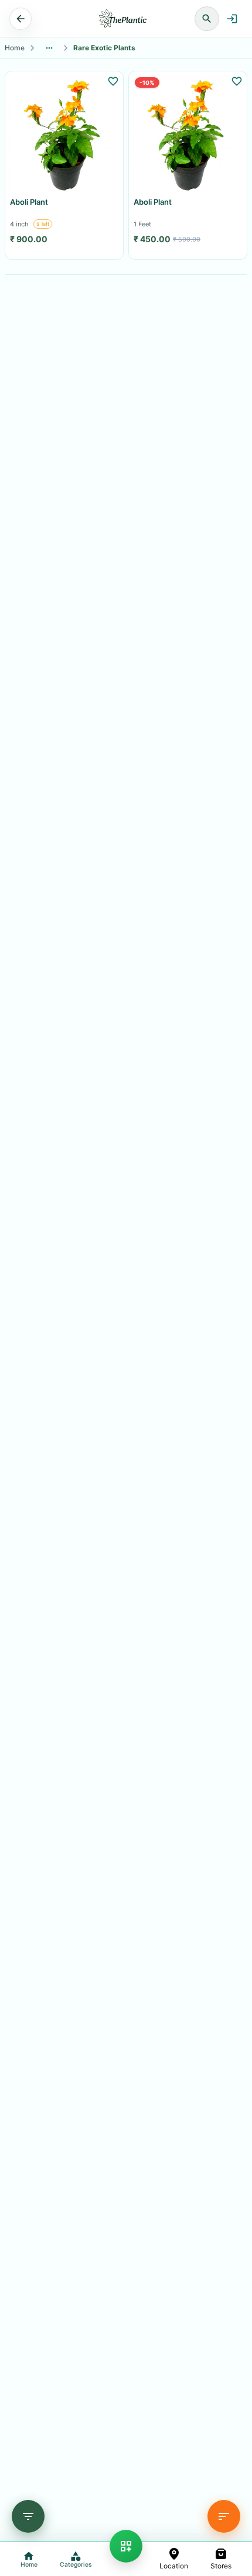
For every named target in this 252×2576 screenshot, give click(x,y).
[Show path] (49, 48)
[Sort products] (224, 2516)
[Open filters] (28, 2516)
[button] (174, 2559)
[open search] (207, 19)
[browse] (126, 2546)
